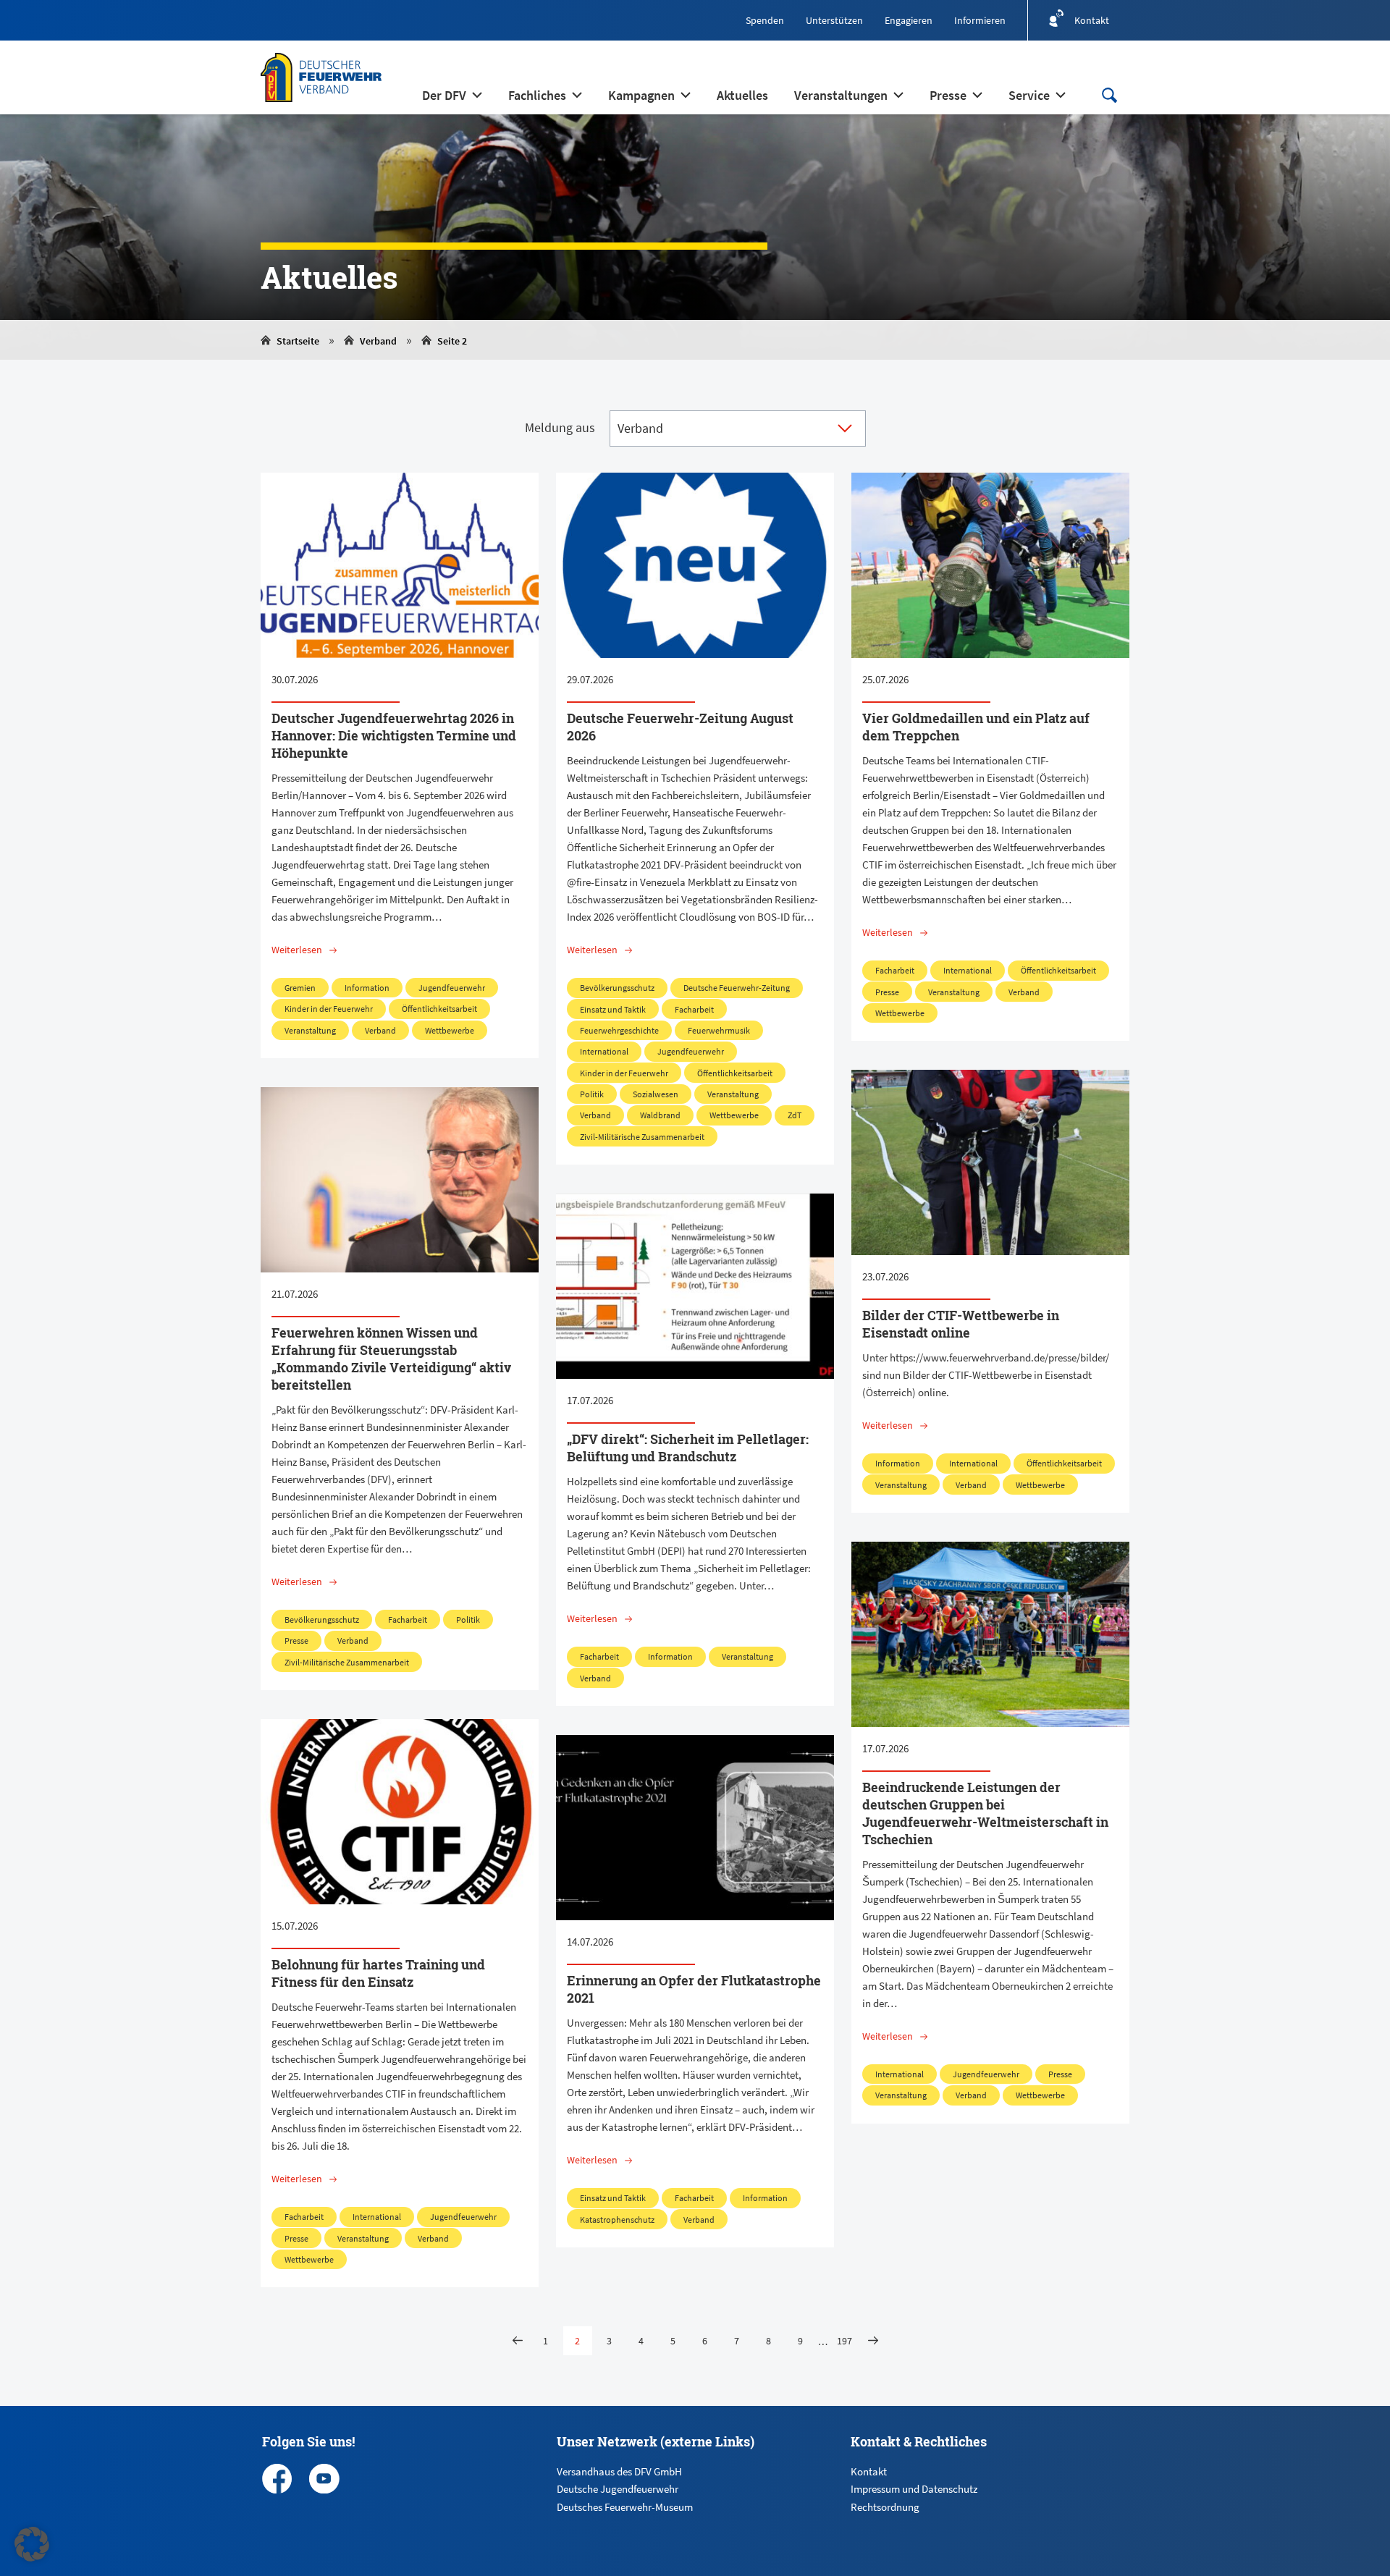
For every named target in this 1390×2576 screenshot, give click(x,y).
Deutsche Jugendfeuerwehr (618, 2489)
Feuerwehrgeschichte (619, 1030)
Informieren (980, 20)
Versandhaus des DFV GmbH (619, 2471)
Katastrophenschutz (617, 2220)
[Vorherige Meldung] (518, 2341)
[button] (32, 2544)
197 (844, 2341)
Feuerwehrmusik (719, 1030)
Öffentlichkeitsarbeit (439, 1009)
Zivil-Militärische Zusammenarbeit (642, 1137)
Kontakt (869, 2471)
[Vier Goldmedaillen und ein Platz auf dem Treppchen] (990, 565)
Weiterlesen (297, 950)
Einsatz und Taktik (613, 1009)
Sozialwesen (656, 1094)
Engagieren (909, 20)
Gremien (300, 988)
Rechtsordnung (885, 2507)
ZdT (795, 1115)
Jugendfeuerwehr (452, 988)
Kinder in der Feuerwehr (329, 1009)
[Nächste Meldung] (873, 2341)
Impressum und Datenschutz (914, 2489)
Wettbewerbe (450, 1030)
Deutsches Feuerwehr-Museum (625, 2507)
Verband (378, 341)
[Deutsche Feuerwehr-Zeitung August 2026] (695, 565)
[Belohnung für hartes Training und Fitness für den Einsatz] (400, 1812)
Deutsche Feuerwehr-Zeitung (737, 988)
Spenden (765, 20)
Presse (887, 992)
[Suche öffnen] (1109, 95)
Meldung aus (560, 427)
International (604, 1051)
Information (367, 988)
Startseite (298, 341)
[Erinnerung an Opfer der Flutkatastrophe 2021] (695, 1828)
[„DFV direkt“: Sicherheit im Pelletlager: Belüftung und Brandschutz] (695, 1286)
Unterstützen (834, 20)
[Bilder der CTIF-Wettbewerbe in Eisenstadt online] (990, 1162)
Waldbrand (660, 1115)
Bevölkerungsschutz (617, 988)
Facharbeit (694, 1009)
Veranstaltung (310, 1030)
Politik (592, 1094)
